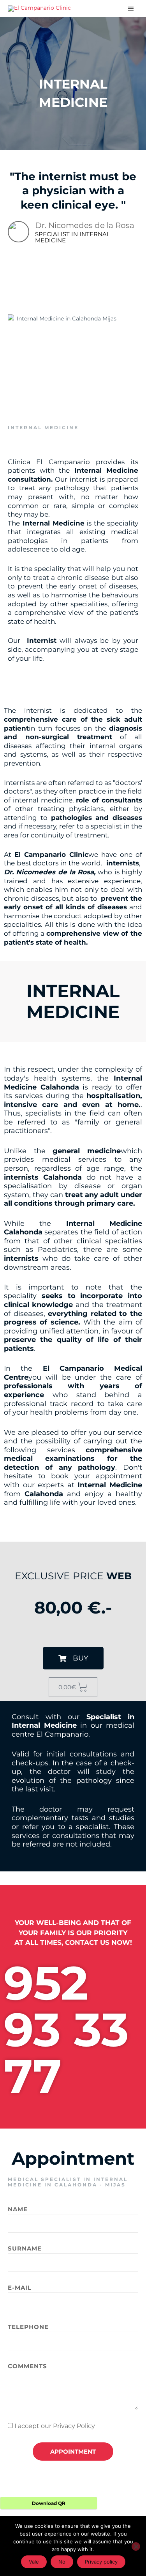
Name (18, 2209)
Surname (25, 2248)
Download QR (49, 2503)
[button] (73, 1658)
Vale (34, 2562)
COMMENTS (27, 2366)
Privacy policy (101, 2562)
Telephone (28, 2327)
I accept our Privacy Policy (55, 2426)
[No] (136, 2546)
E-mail (20, 2288)
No (62, 2562)
